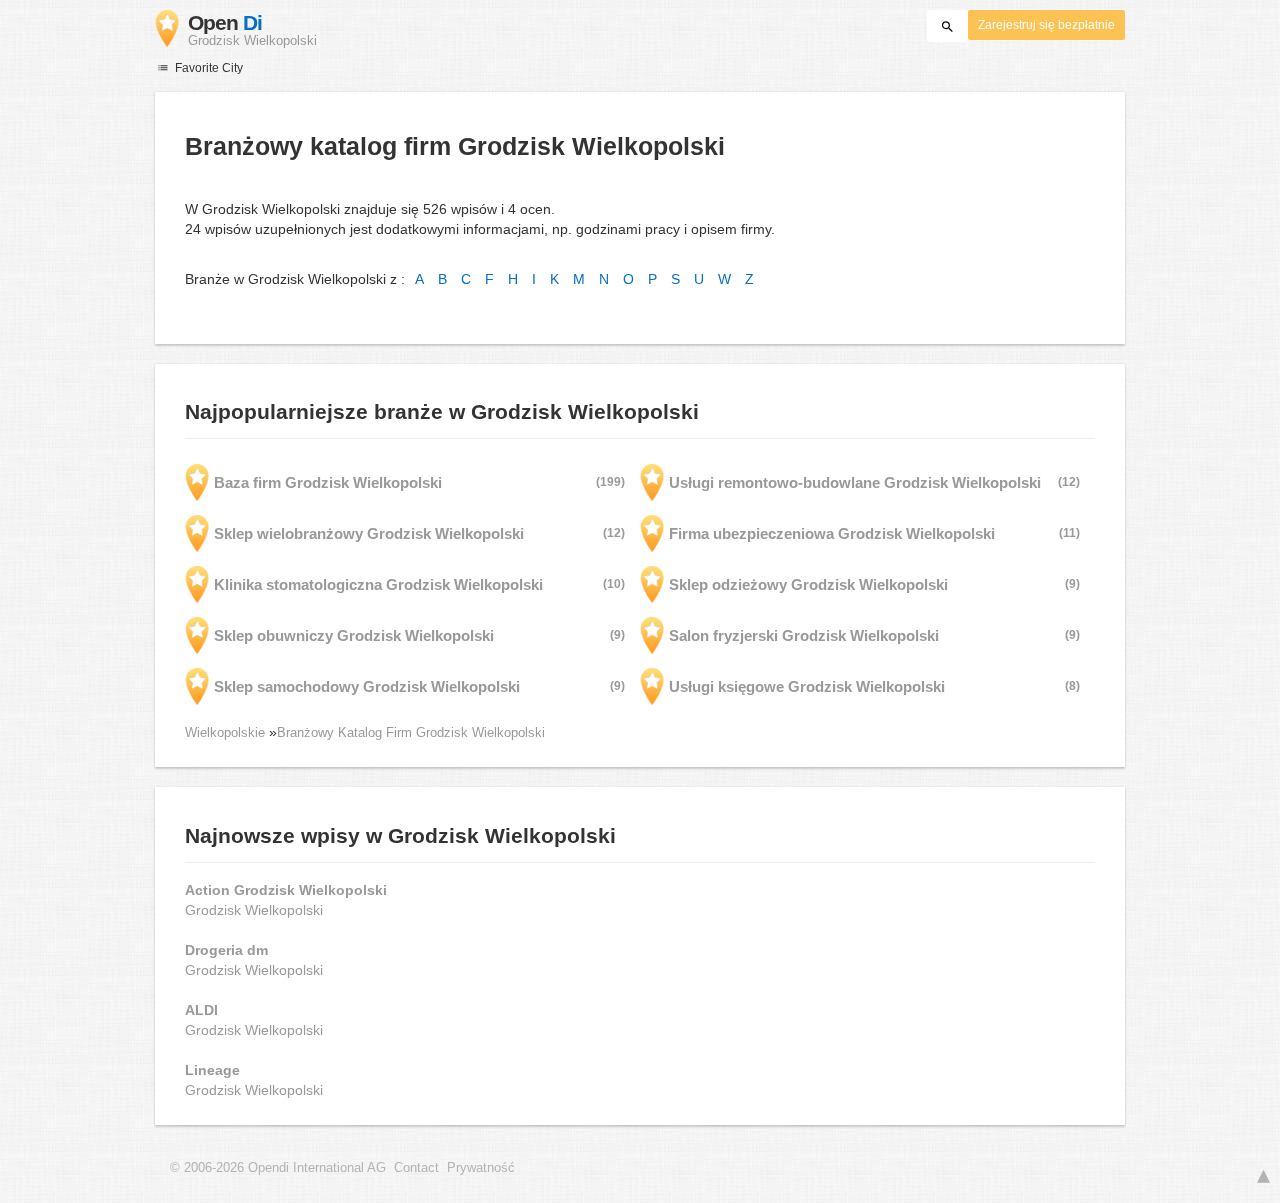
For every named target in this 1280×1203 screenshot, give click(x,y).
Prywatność (481, 1168)
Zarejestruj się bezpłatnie (1046, 25)
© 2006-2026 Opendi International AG (278, 1168)
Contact (416, 1168)
